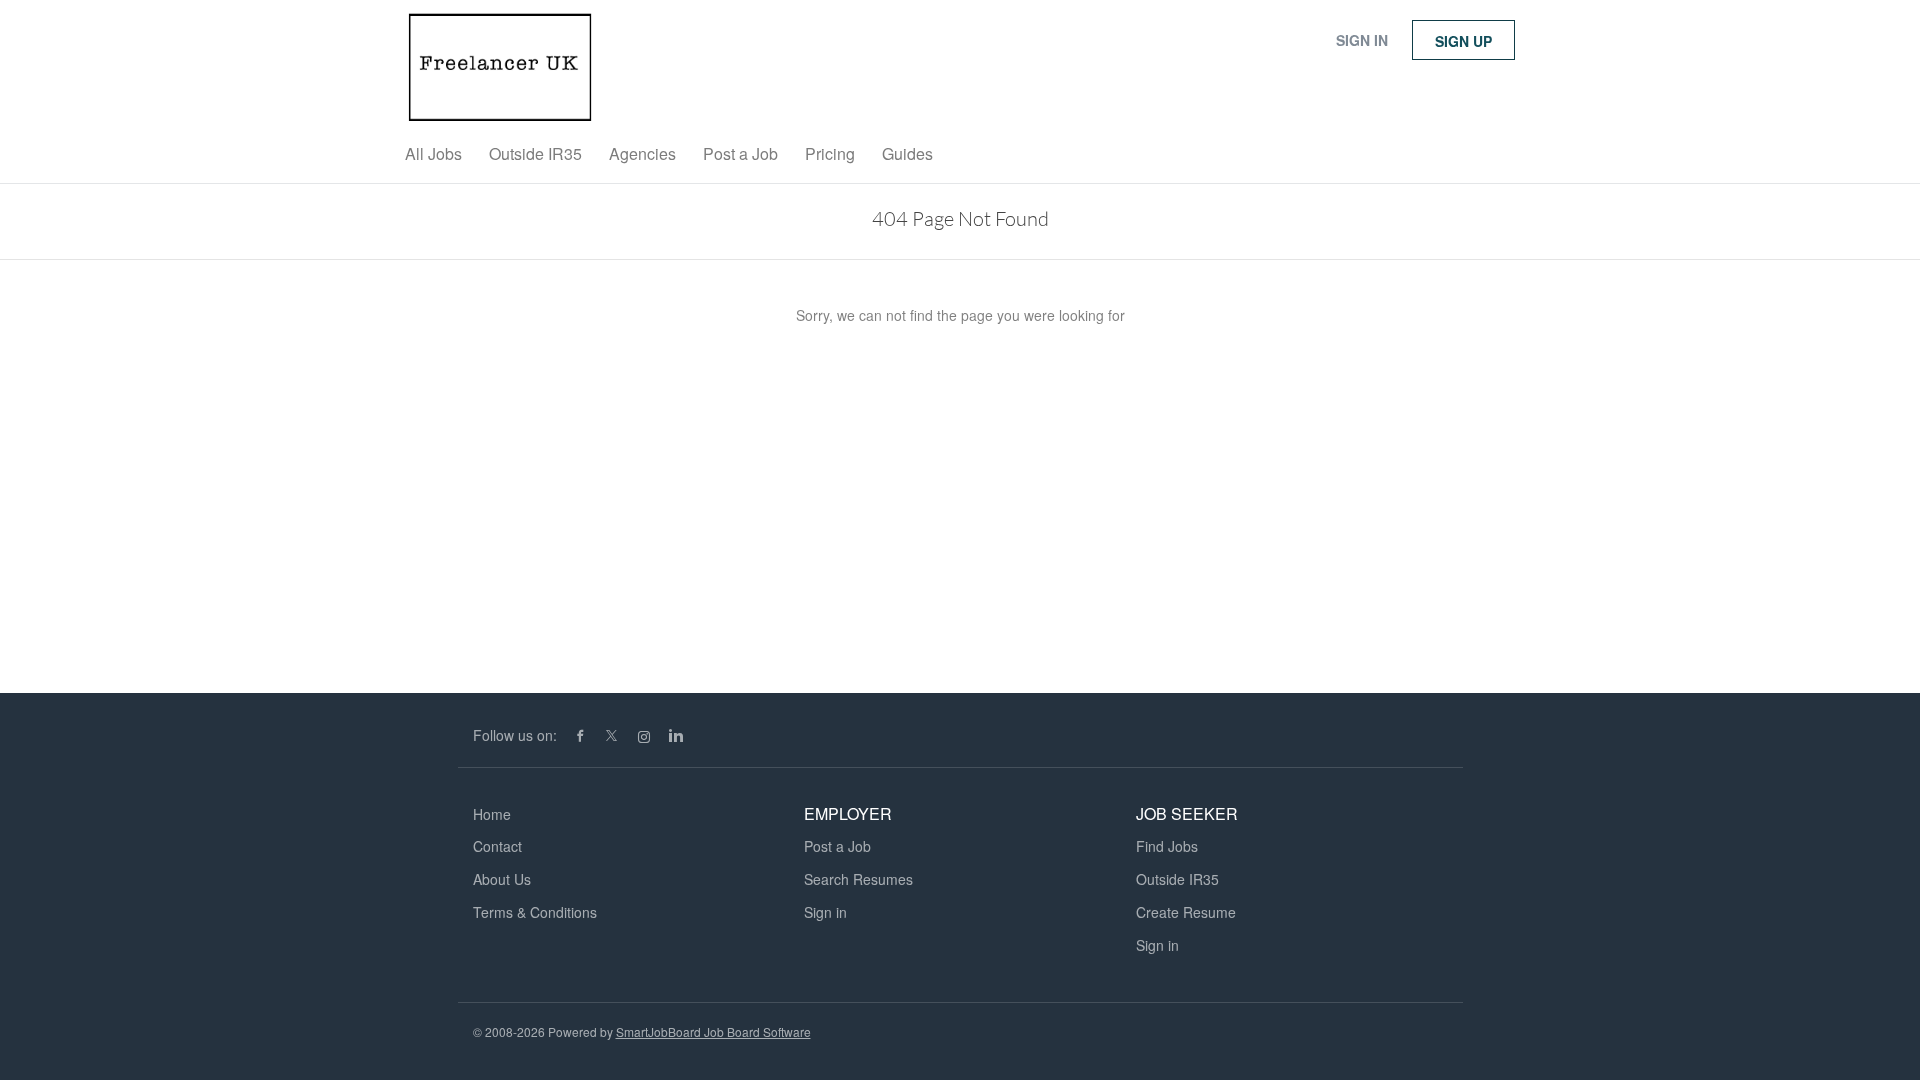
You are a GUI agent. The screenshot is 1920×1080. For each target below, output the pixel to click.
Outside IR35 (1177, 879)
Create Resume (1186, 912)
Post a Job (837, 846)
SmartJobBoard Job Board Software (713, 1031)
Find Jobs (1167, 846)
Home (492, 814)
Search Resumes (858, 879)
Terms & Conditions (535, 912)
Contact (497, 846)
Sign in (1362, 40)
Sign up (1463, 41)
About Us (502, 879)
